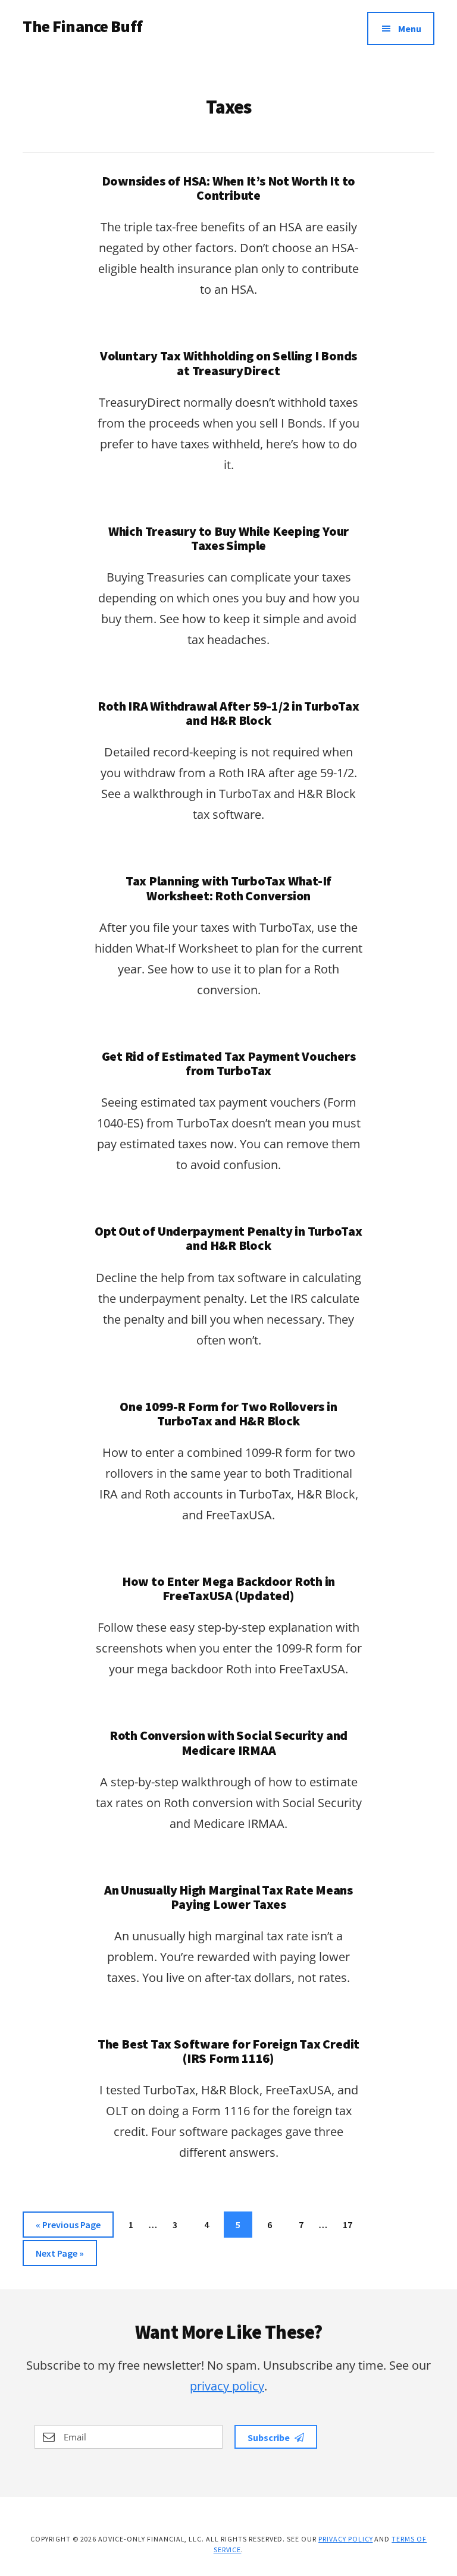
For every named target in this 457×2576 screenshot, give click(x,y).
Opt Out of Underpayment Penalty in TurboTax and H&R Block (228, 1238)
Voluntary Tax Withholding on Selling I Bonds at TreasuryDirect (228, 363)
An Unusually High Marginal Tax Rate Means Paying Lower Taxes (228, 1897)
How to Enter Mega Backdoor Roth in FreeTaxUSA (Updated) (229, 1588)
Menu (410, 29)
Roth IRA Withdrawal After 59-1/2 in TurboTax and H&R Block (228, 713)
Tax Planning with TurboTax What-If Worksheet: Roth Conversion (229, 888)
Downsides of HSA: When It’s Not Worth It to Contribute (229, 188)
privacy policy (227, 2386)
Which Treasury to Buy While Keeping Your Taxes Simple (228, 538)
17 (352, 2224)
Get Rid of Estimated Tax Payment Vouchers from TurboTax (229, 1063)
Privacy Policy (345, 2539)
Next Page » (60, 2256)
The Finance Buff (82, 26)
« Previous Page (68, 2228)
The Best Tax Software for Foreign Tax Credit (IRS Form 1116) (228, 2051)
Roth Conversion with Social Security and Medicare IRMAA (228, 1742)
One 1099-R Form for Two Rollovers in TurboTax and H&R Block (228, 1413)
